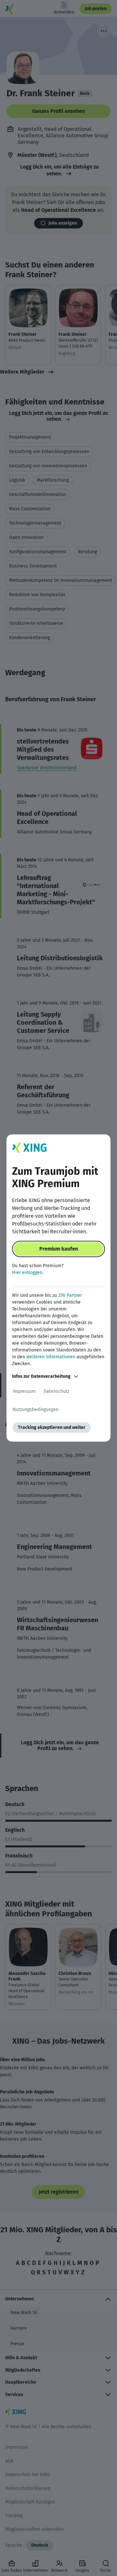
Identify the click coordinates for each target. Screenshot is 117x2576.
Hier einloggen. (28, 1273)
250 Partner (70, 1295)
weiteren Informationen (51, 1357)
